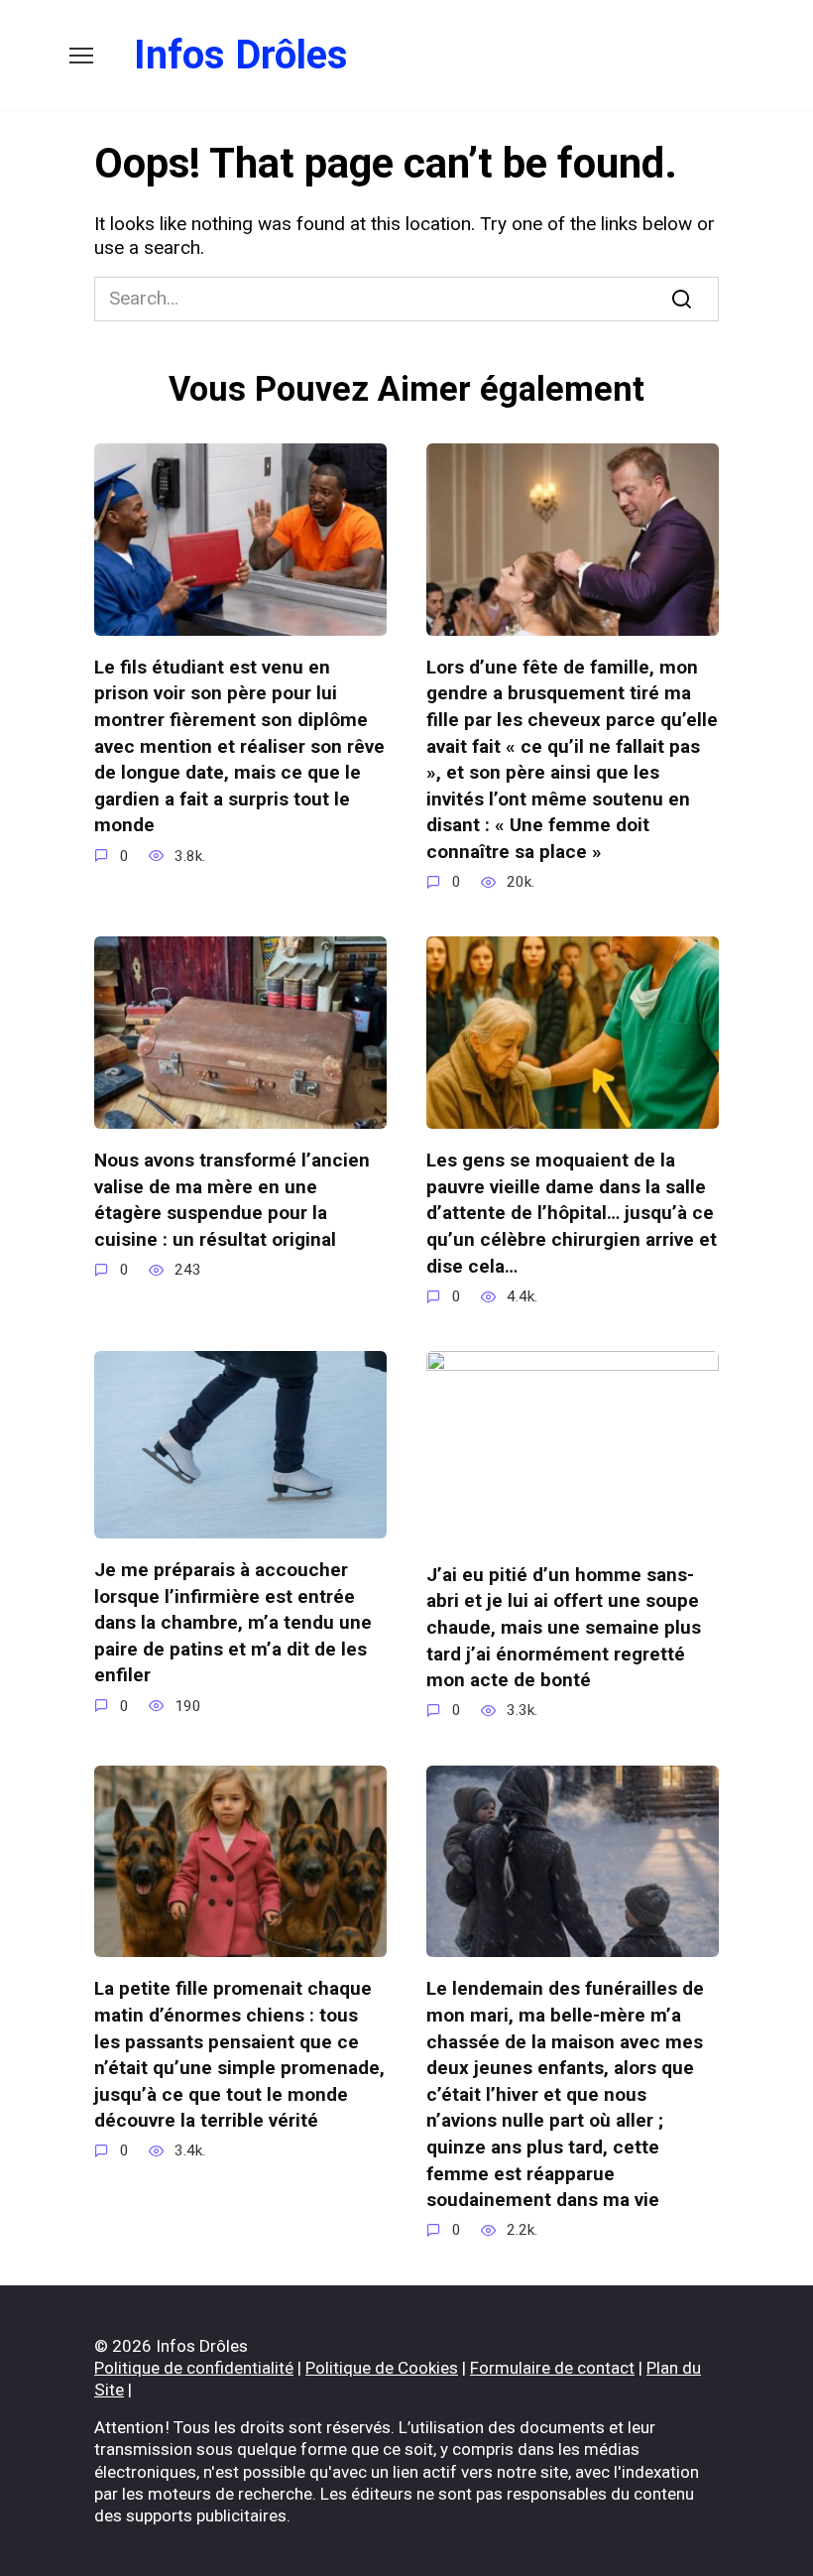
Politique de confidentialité (194, 2368)
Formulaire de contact (552, 2368)
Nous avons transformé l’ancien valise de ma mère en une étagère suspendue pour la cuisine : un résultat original (232, 1200)
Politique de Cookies (382, 2368)
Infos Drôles (241, 55)
